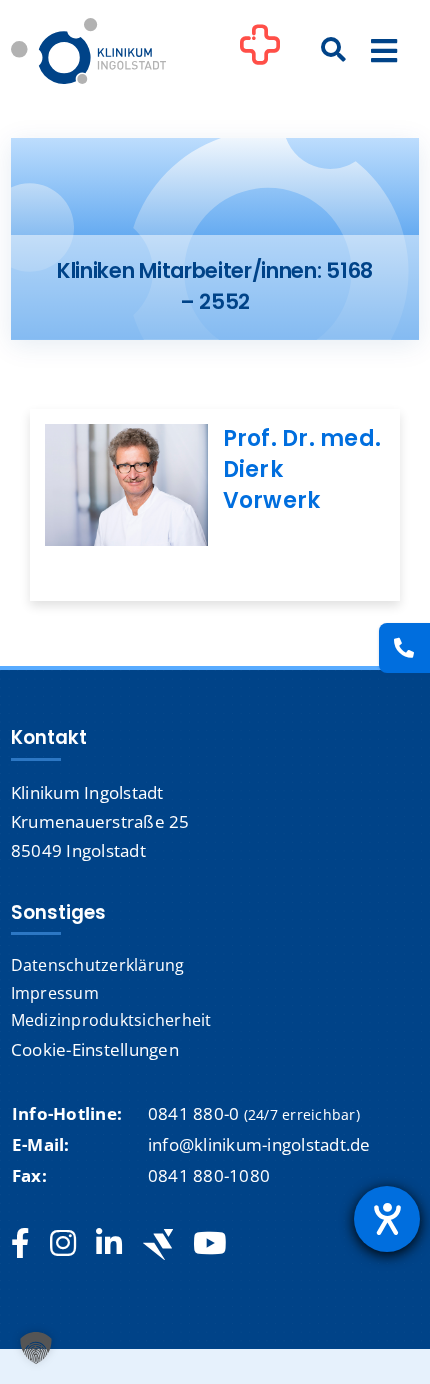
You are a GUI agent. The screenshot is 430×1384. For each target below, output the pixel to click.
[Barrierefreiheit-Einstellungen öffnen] (387, 1219)
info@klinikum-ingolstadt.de (259, 1144)
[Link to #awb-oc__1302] (260, 54)
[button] (36, 1348)
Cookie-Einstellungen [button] (95, 1049)
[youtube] (209, 1244)
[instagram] (63, 1244)
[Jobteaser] (158, 1244)
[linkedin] (109, 1244)
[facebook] (20, 1244)
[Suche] (334, 51)
